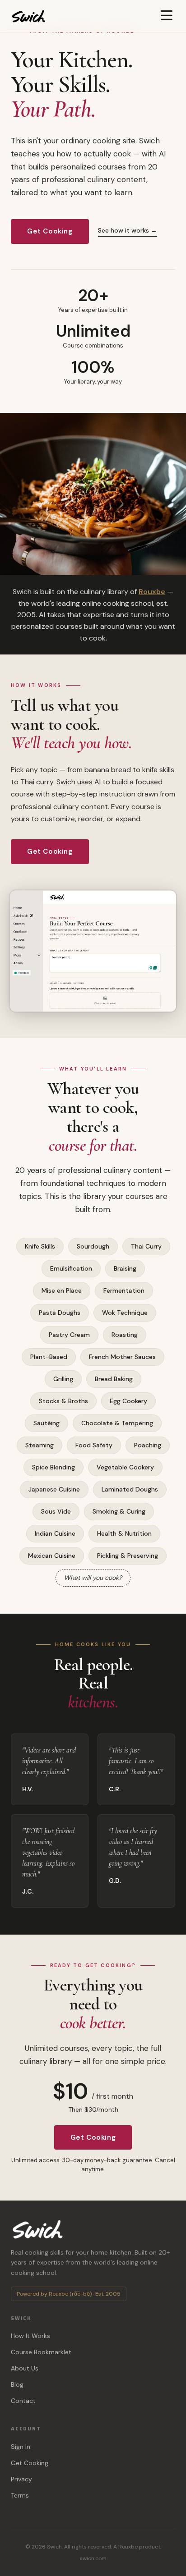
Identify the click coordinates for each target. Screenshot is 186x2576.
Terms (20, 2495)
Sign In (21, 2447)
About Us (25, 2368)
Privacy (21, 2479)
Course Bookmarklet (41, 2352)
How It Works (30, 2336)
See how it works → (128, 230)
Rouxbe (152, 592)
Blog (17, 2384)
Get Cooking (50, 231)
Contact (23, 2401)
